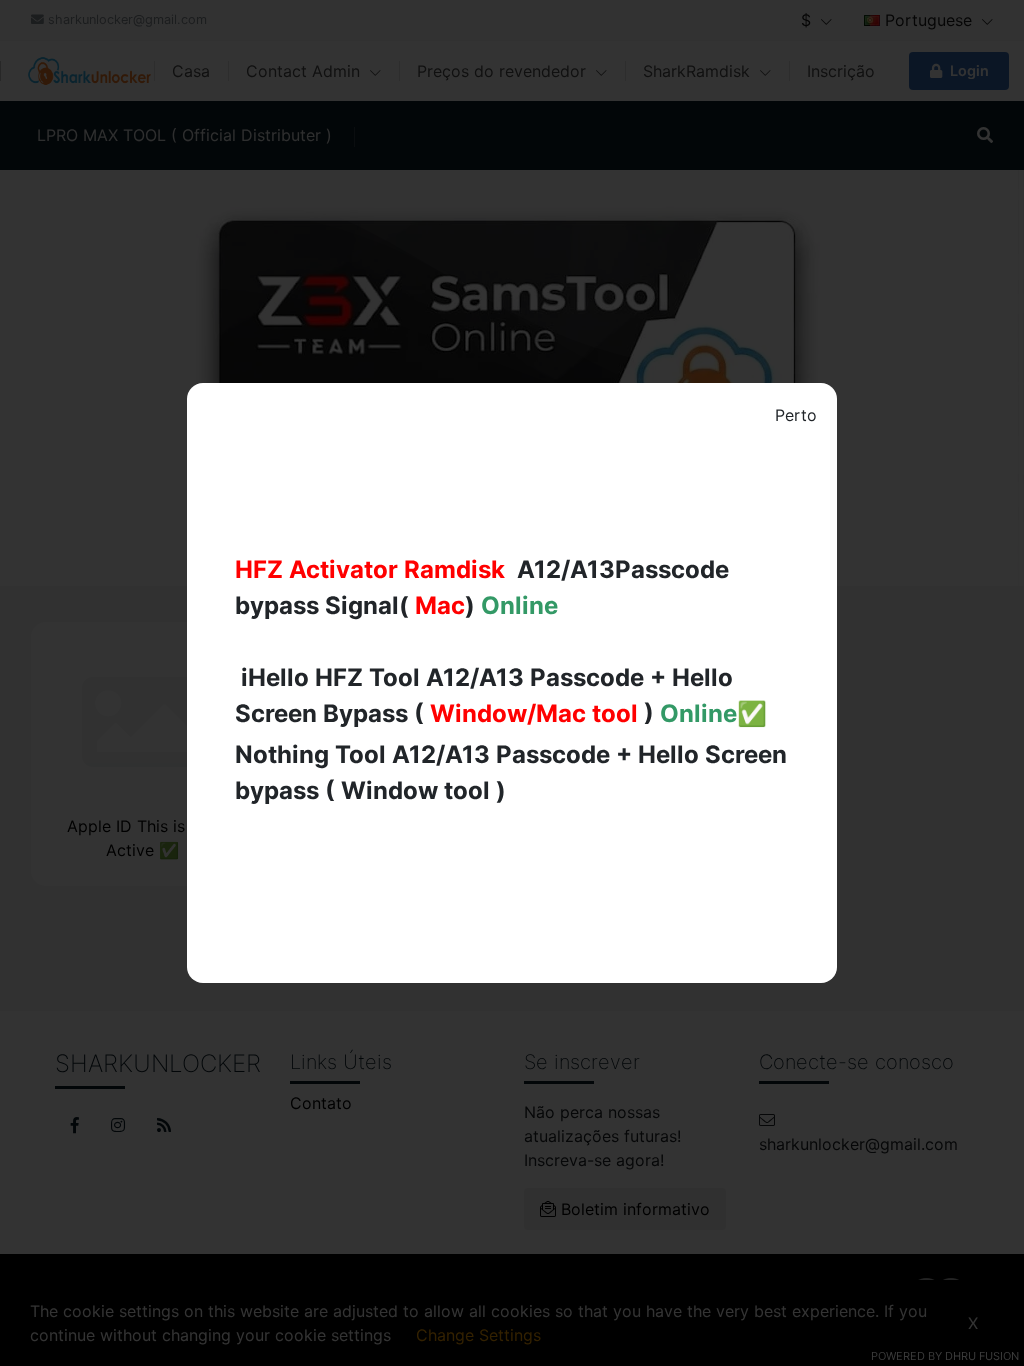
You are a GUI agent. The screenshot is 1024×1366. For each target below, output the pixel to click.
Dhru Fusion (982, 1356)
